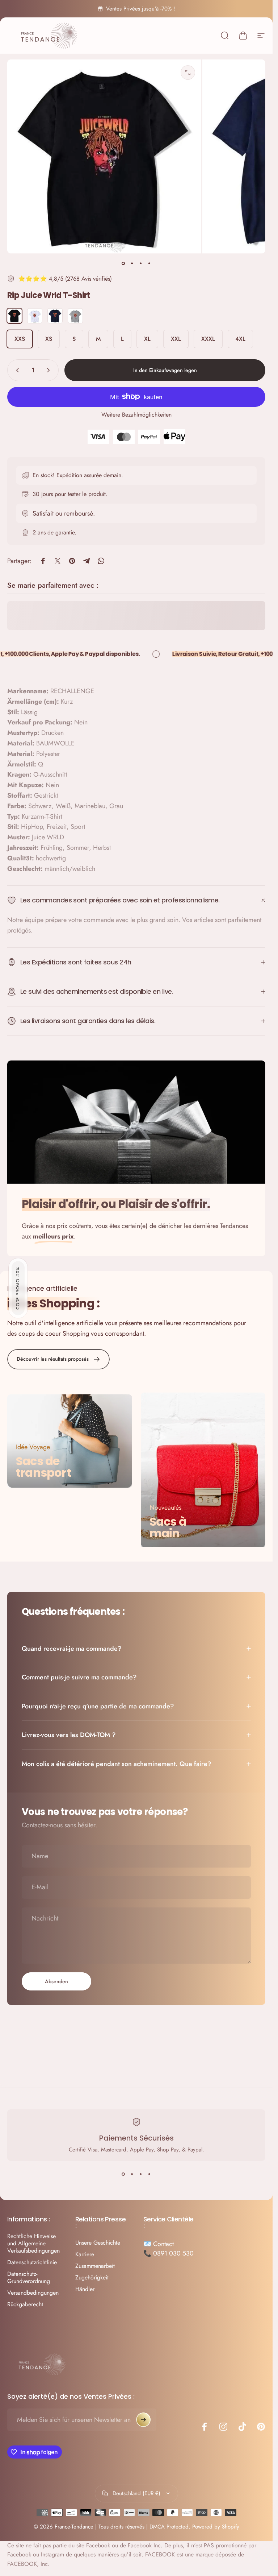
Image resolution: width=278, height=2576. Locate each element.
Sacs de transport (43, 1467)
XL (147, 339)
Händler (85, 2289)
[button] (18, 1288)
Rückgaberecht (25, 2304)
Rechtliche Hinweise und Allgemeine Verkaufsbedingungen (33, 2244)
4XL (240, 339)
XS (49, 339)
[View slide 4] (149, 2174)
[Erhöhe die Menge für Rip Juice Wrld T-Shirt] (50, 370)
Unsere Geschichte (98, 2243)
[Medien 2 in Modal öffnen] (188, 73)
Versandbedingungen (33, 2293)
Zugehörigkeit (92, 2278)
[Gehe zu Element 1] (132, 264)
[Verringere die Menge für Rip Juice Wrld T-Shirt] (16, 370)
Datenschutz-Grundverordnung (29, 2278)
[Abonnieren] (143, 2420)
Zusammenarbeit (95, 2266)
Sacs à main (168, 1527)
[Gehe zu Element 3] (141, 264)
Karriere (85, 2254)
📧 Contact (159, 2244)
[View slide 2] (132, 2174)
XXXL (208, 339)
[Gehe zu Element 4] (149, 264)
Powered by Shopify (216, 2527)
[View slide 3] (141, 2174)
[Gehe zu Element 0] (123, 264)
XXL (176, 339)
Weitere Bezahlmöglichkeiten (136, 415)
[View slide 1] (123, 2174)
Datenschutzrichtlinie (32, 2262)
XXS (20, 339)
